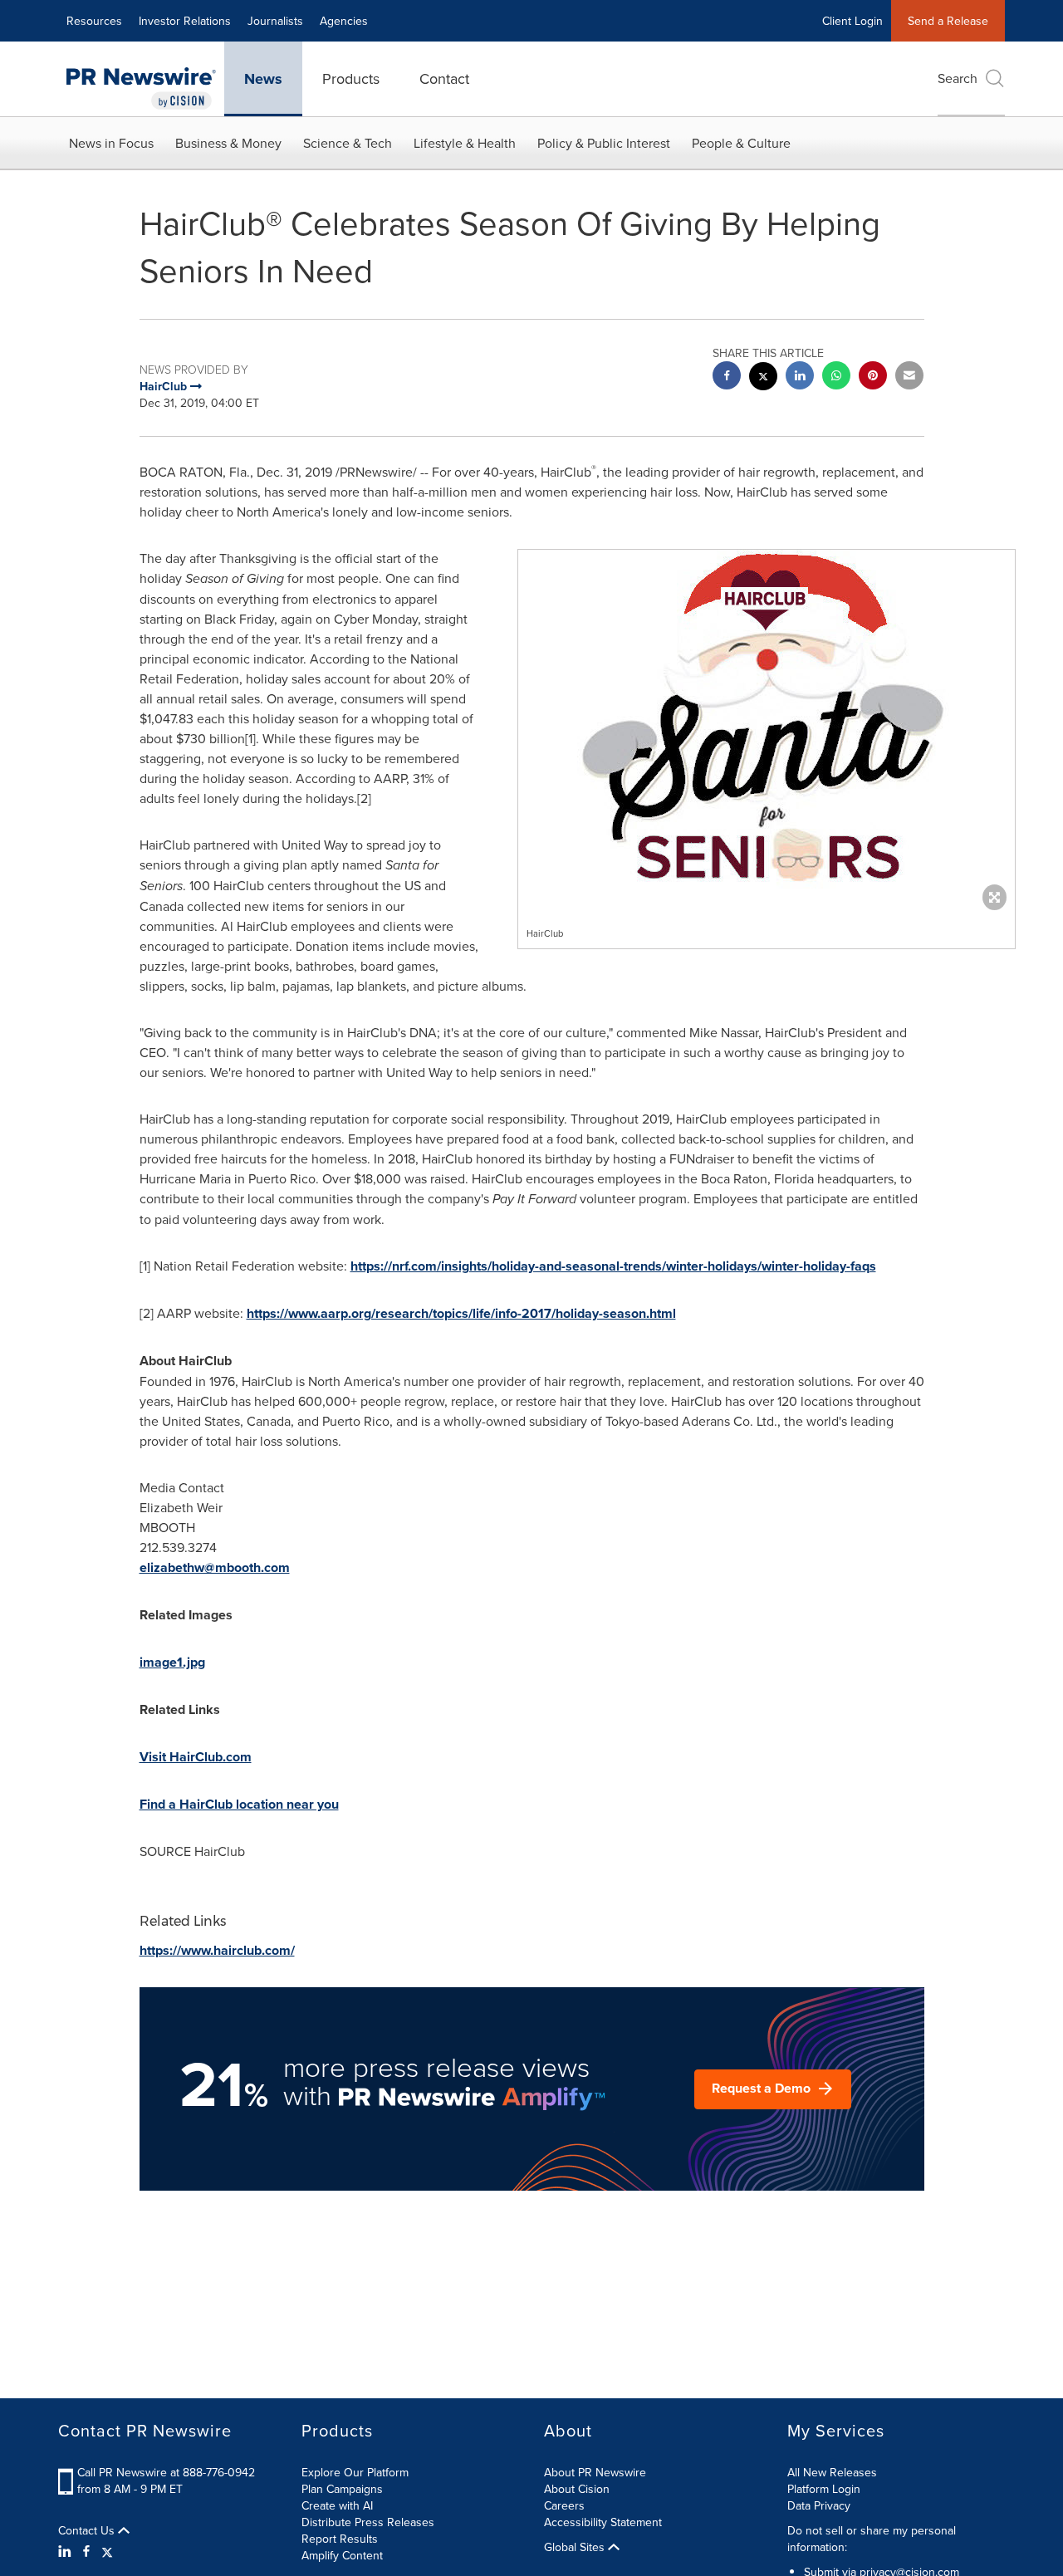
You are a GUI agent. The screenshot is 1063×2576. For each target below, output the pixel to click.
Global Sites (576, 2547)
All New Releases (832, 2472)
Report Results (340, 2539)
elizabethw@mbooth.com (215, 1567)
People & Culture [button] (741, 143)
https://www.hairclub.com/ (217, 1950)
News (263, 79)
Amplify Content (342, 2555)
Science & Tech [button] (348, 143)
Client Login (852, 21)
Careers (564, 2505)
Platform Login (824, 2489)
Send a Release (948, 21)
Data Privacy (819, 2505)
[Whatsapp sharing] (836, 377)
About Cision (577, 2489)
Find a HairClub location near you (239, 1804)
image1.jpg (172, 1662)
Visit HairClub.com (196, 1757)
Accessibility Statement (603, 2522)
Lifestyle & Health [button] (465, 143)
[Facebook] (86, 2551)
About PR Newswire (595, 2472)
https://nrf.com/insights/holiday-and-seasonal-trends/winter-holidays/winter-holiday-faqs (613, 1266)
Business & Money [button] (228, 143)
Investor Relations (185, 21)
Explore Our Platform (355, 2472)
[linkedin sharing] (800, 377)
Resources (94, 21)
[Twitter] (107, 2551)
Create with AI (337, 2505)
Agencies (344, 21)
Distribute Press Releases (368, 2522)
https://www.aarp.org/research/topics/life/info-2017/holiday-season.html (461, 1313)
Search (958, 78)
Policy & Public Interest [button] (604, 143)
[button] (767, 726)
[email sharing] (909, 377)
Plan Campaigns (342, 2489)
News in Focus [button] (111, 143)
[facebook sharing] (727, 377)
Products (351, 78)
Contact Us (88, 2530)
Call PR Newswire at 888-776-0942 (166, 2472)
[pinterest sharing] (873, 377)
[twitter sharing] (763, 378)
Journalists (275, 21)
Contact (444, 78)
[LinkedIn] (67, 2551)
